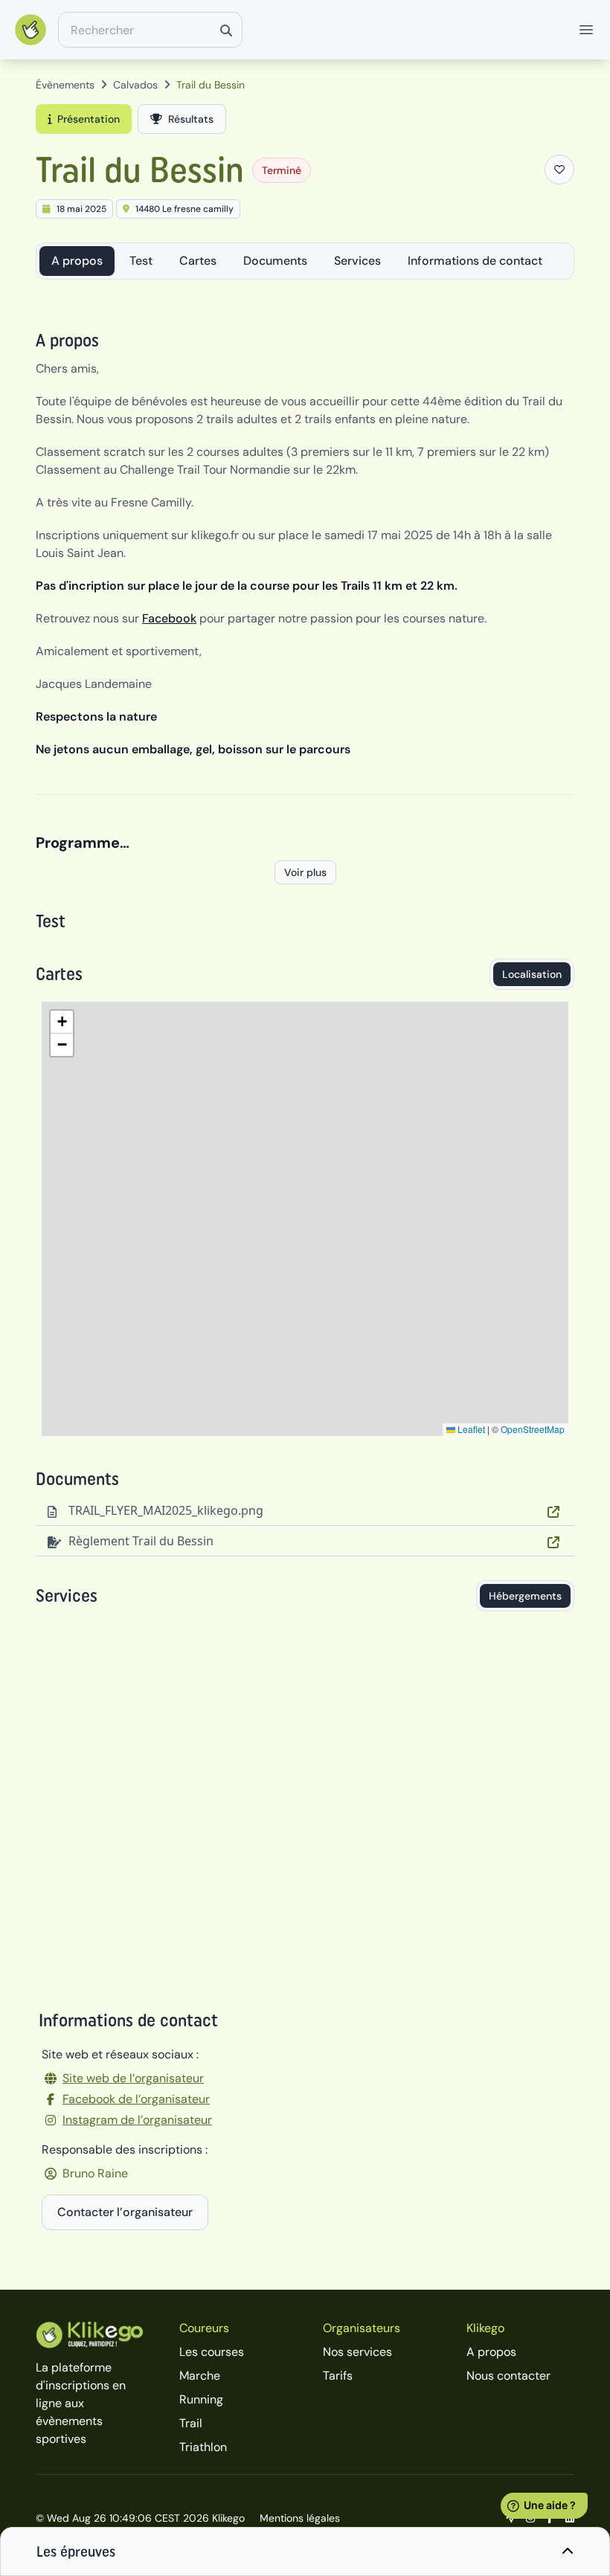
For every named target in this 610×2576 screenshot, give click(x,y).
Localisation (532, 974)
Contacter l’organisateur (125, 2212)
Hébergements (525, 1596)
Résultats (191, 119)
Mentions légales (300, 2518)
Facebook (169, 618)
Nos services (357, 2352)
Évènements (65, 85)
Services (357, 261)
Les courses (212, 2352)
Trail (191, 2423)
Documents (275, 261)
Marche (200, 2376)
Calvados (135, 85)
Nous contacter (508, 2376)
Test (141, 261)
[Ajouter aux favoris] (559, 170)
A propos (77, 261)
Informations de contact (475, 261)
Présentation (89, 119)
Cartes (198, 261)
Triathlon (203, 2447)
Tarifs (338, 2376)
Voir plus (305, 872)
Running (201, 2399)
